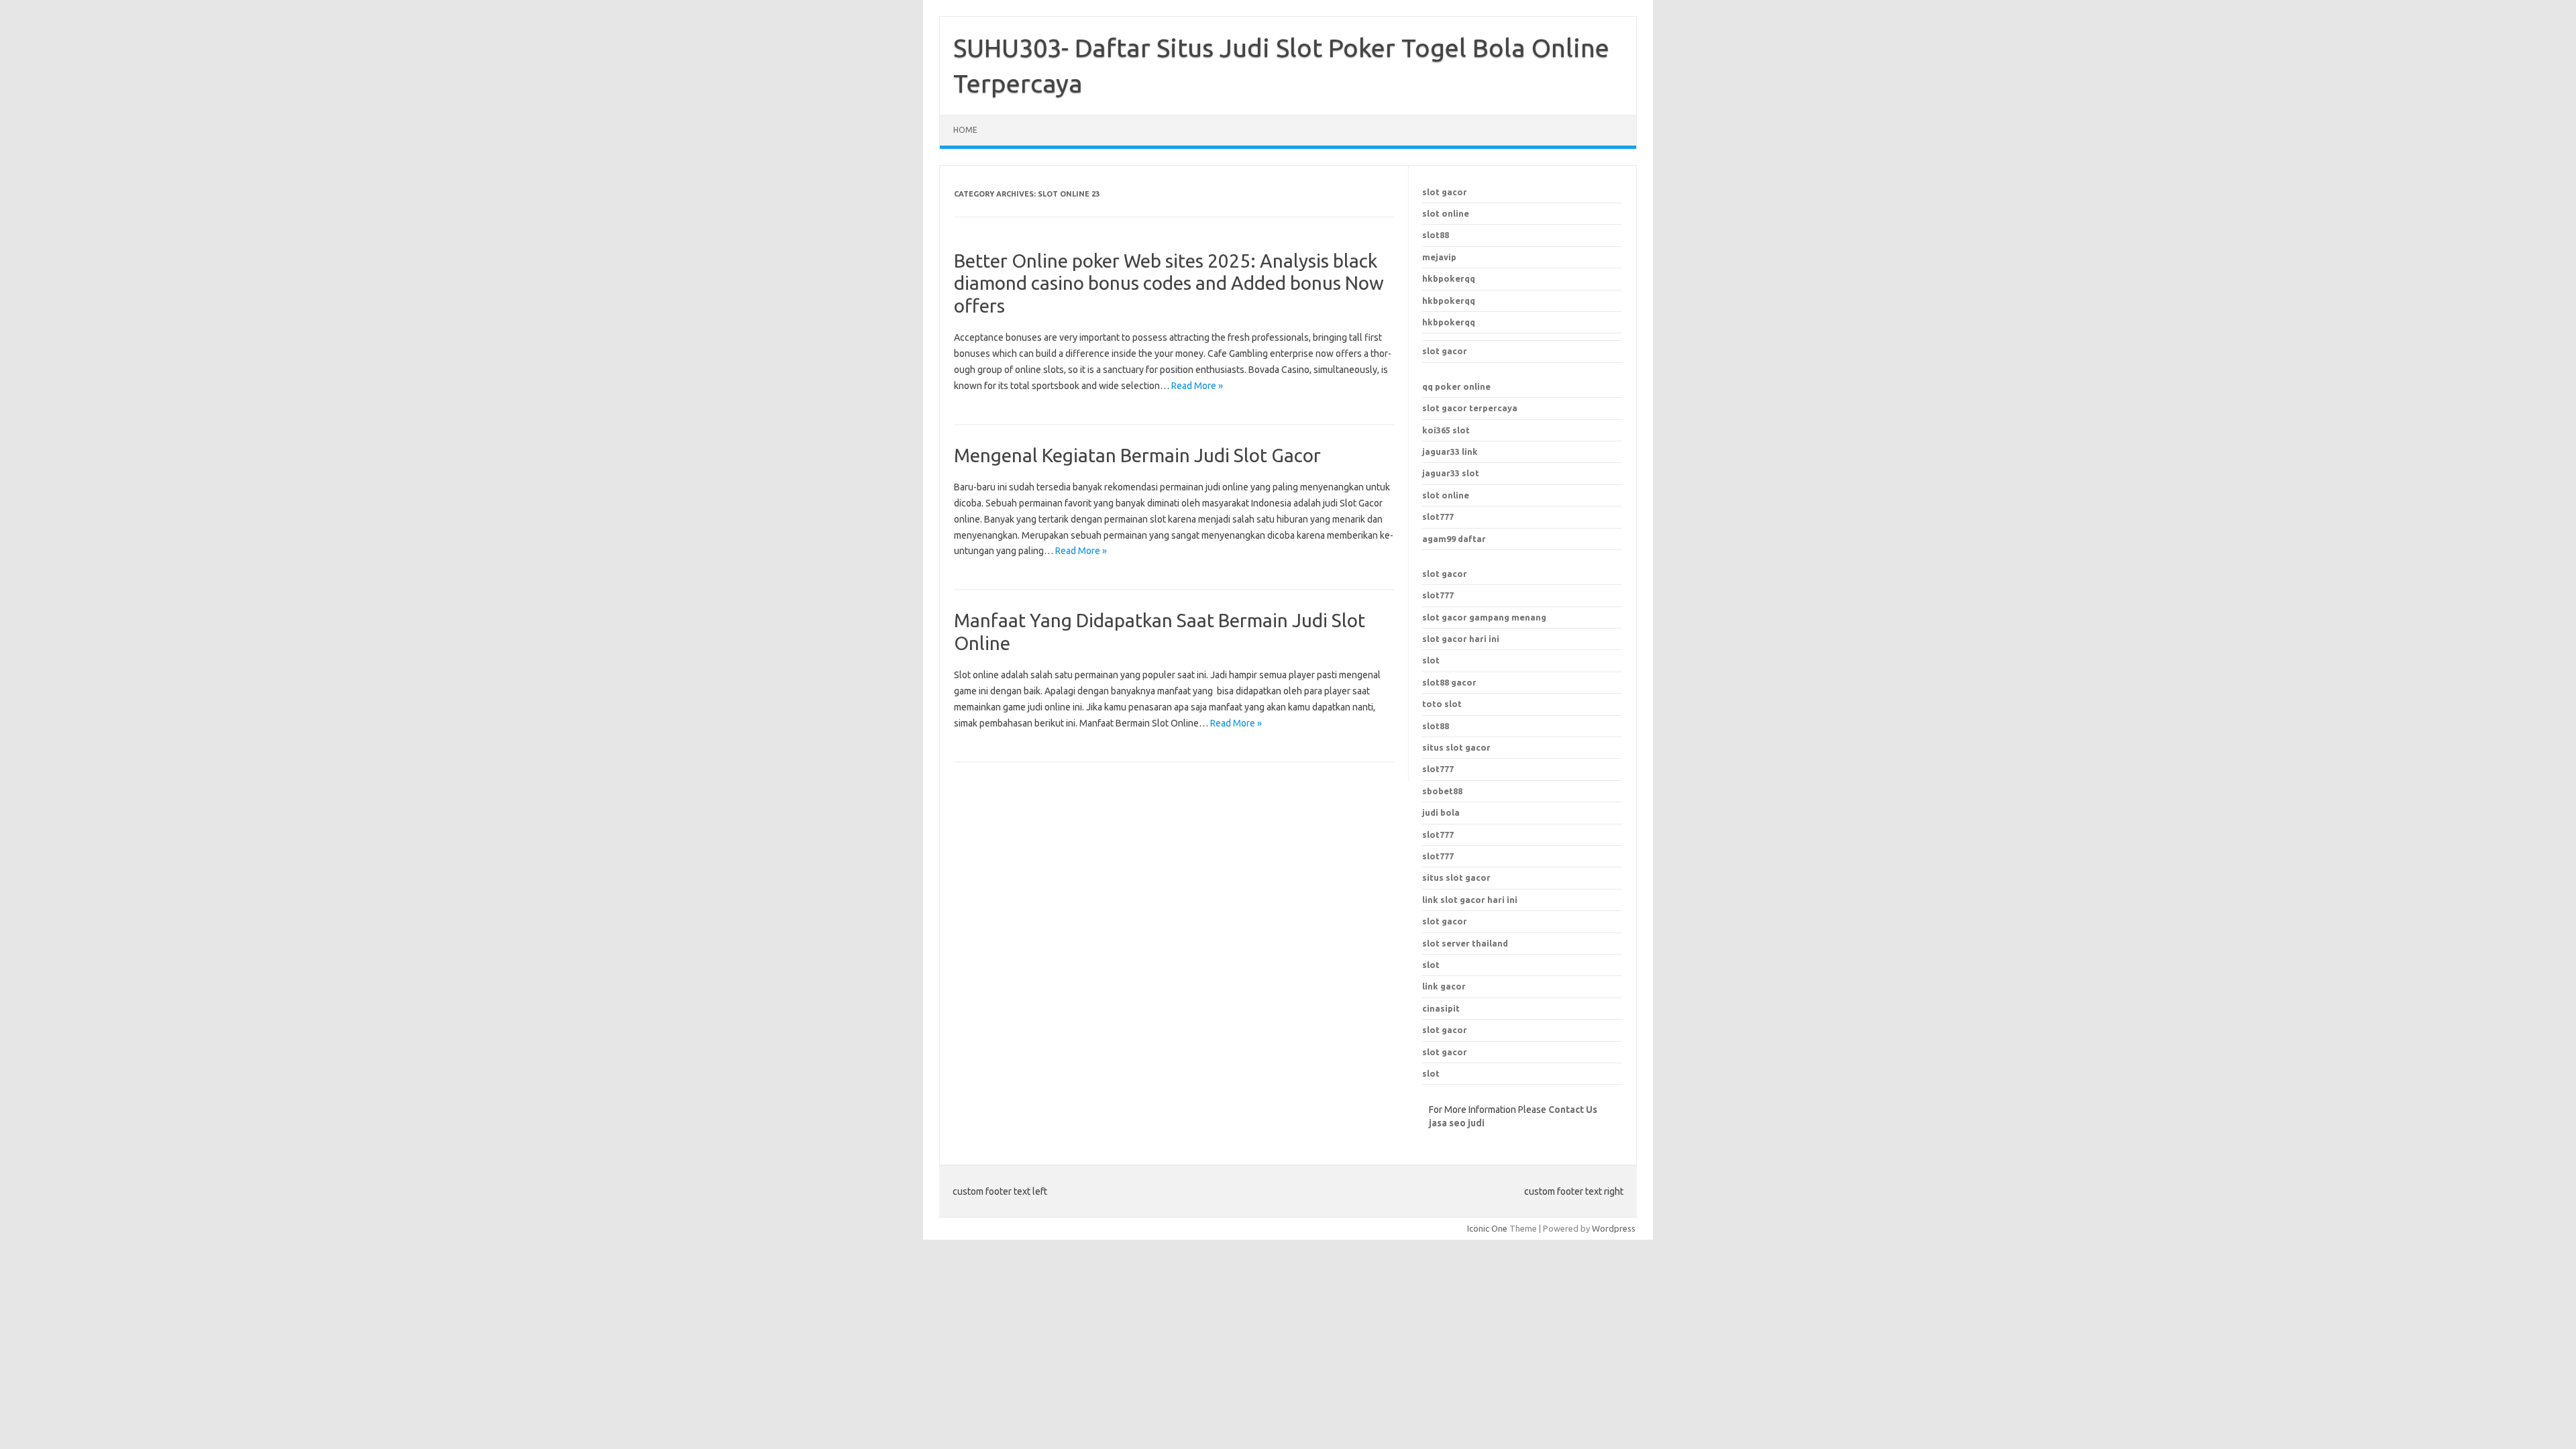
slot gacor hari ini (1461, 639)
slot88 (1436, 235)
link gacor (1444, 986)
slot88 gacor (1449, 682)
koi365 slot (1446, 430)
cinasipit (1441, 1008)
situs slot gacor (1456, 877)
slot (1431, 660)
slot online (1446, 213)
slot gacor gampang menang (1484, 617)
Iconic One (1487, 1228)
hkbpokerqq (1449, 278)
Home (965, 130)
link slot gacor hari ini (1470, 900)
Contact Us (1573, 1110)
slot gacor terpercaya (1470, 408)
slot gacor (1445, 192)
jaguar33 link (1450, 451)
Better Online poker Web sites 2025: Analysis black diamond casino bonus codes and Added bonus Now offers (1169, 283)
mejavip (1439, 257)
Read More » (1197, 386)
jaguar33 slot (1451, 473)
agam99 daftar (1454, 539)
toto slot (1442, 704)
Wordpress (1614, 1228)
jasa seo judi (1457, 1123)
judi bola (1441, 812)
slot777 (1438, 517)
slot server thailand (1465, 943)
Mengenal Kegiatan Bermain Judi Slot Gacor (1137, 455)
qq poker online (1456, 386)
